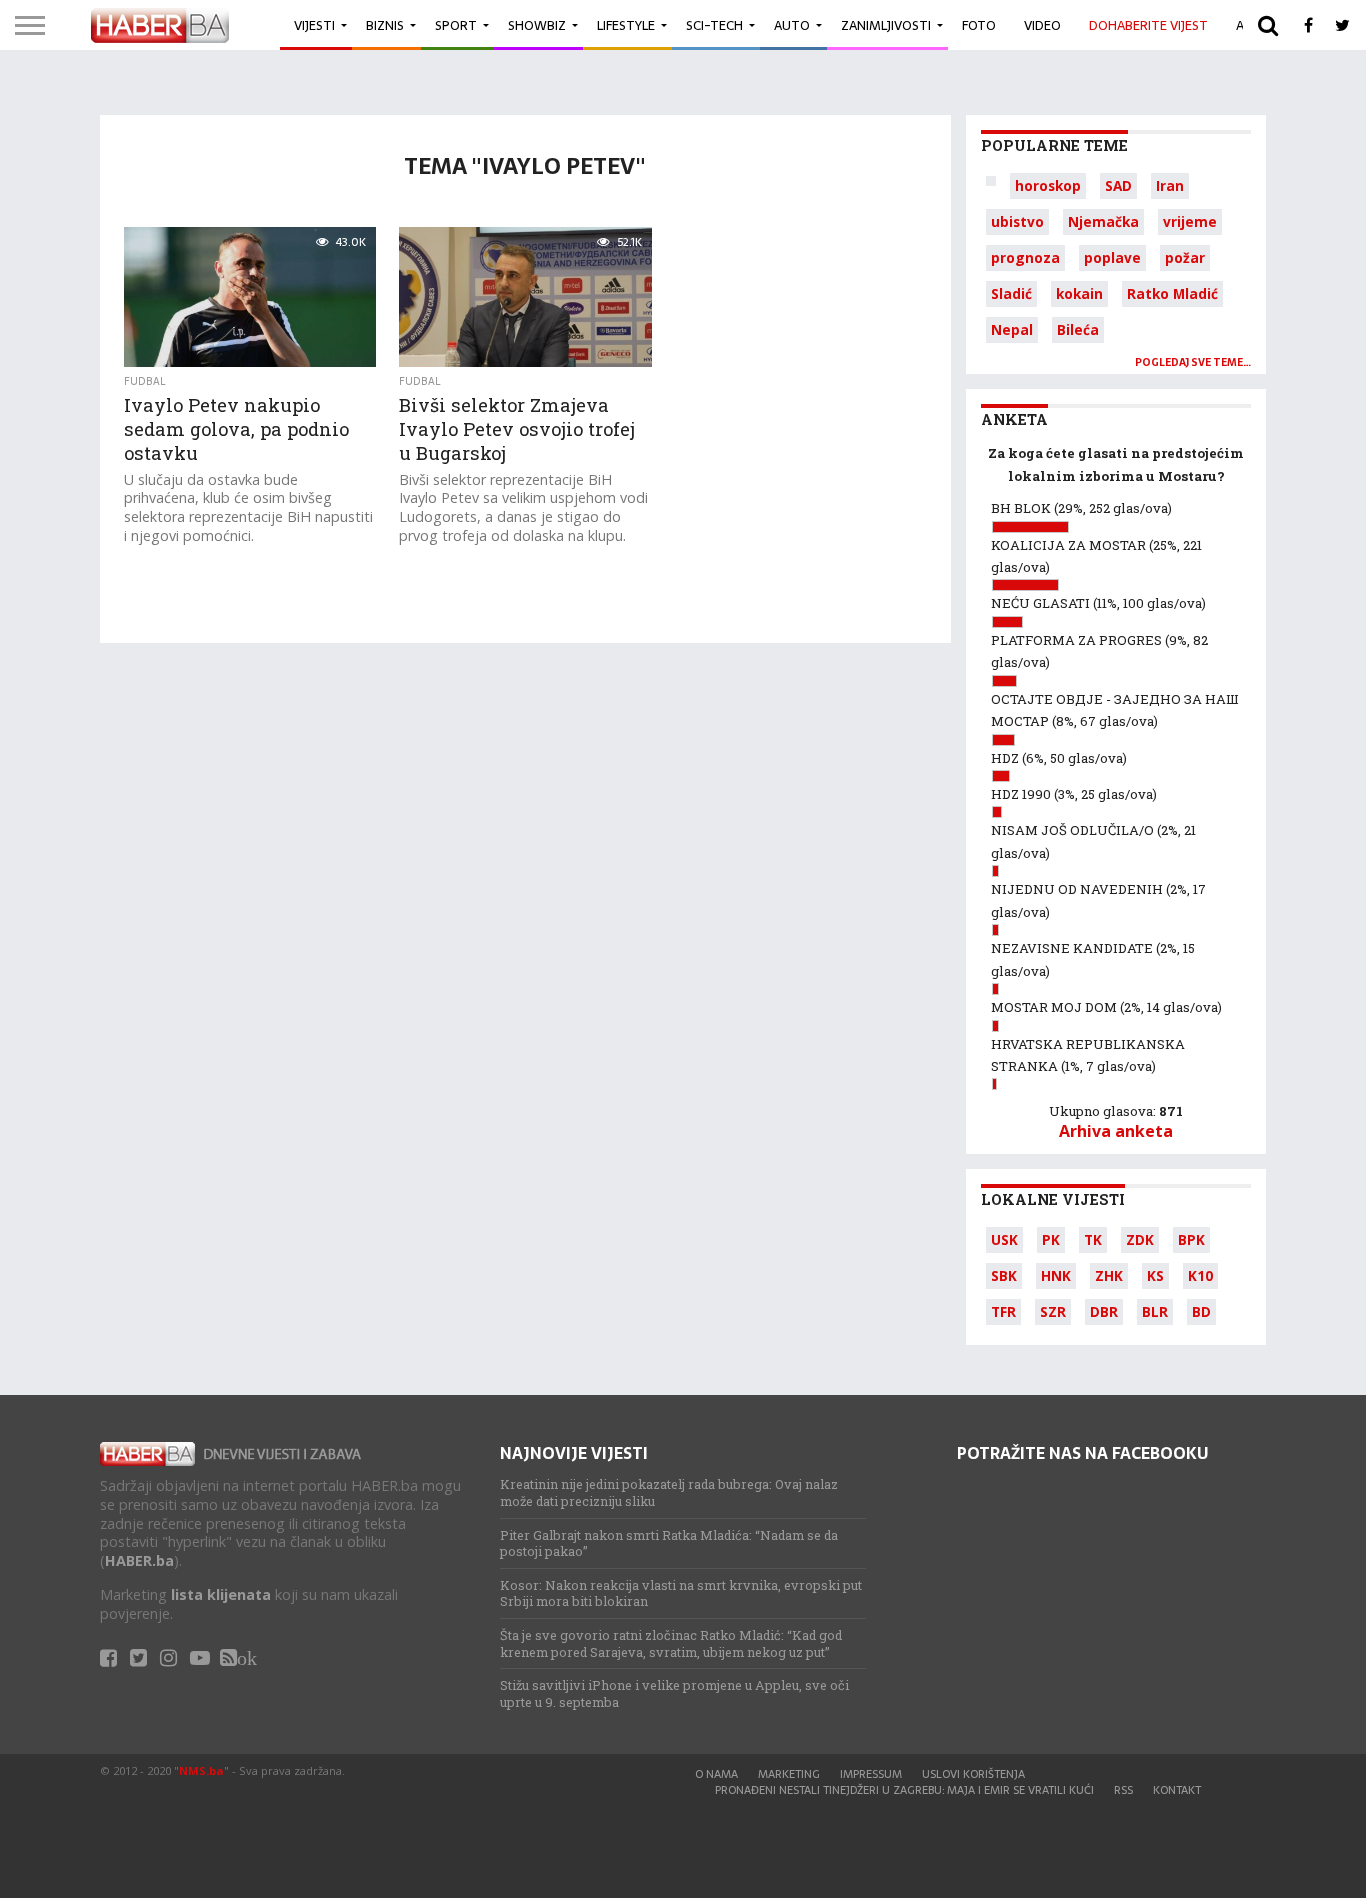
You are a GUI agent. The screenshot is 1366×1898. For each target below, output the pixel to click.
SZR (1053, 1311)
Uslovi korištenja (973, 1774)
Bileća (1078, 329)
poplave (1112, 257)
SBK (1004, 1275)
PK (1051, 1239)
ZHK (1109, 1275)
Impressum (871, 1774)
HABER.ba (139, 1560)
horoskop (1048, 185)
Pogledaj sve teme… (1193, 362)
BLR (1155, 1311)
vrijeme (1190, 221)
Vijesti (314, 25)
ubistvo (1017, 221)
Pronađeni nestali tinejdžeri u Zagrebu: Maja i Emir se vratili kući (904, 1790)
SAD (1118, 185)
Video (1042, 25)
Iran (1170, 185)
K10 (1200, 1275)
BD (1201, 1311)
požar (1185, 257)
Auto (792, 25)
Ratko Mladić (1172, 293)
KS (1155, 1275)
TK (1093, 1239)
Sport (456, 25)
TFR (1003, 1311)
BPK (1191, 1239)
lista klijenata (221, 1594)
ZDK (1140, 1239)
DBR (1104, 1311)
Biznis (385, 25)
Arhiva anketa (1116, 1131)
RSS (1123, 1790)
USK (1004, 1239)
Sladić (1011, 293)
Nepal (1012, 329)
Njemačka (1103, 221)
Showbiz (537, 25)
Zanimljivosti (886, 25)
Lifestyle (626, 25)
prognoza (1025, 257)
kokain (1079, 293)
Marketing (789, 1774)
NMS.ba (201, 1770)
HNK (1056, 1275)
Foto (979, 25)
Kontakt (1177, 1790)
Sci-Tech (714, 25)
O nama (716, 1774)
